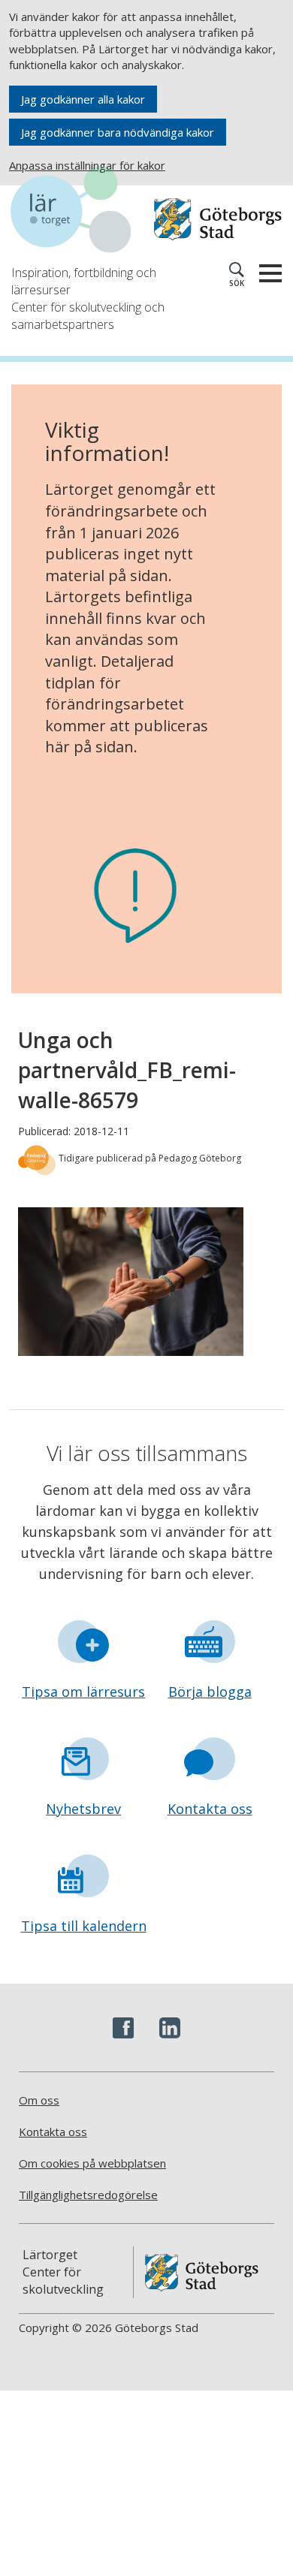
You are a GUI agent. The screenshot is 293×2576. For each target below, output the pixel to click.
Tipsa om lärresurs (83, 1692)
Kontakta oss (210, 1809)
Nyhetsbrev (83, 1809)
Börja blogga (210, 1692)
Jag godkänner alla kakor (83, 99)
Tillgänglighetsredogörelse (88, 2195)
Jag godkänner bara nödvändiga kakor (118, 132)
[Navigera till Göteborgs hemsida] (218, 220)
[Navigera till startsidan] (79, 212)
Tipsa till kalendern (84, 1926)
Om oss (39, 2100)
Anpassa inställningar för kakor (87, 165)
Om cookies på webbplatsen (92, 2163)
